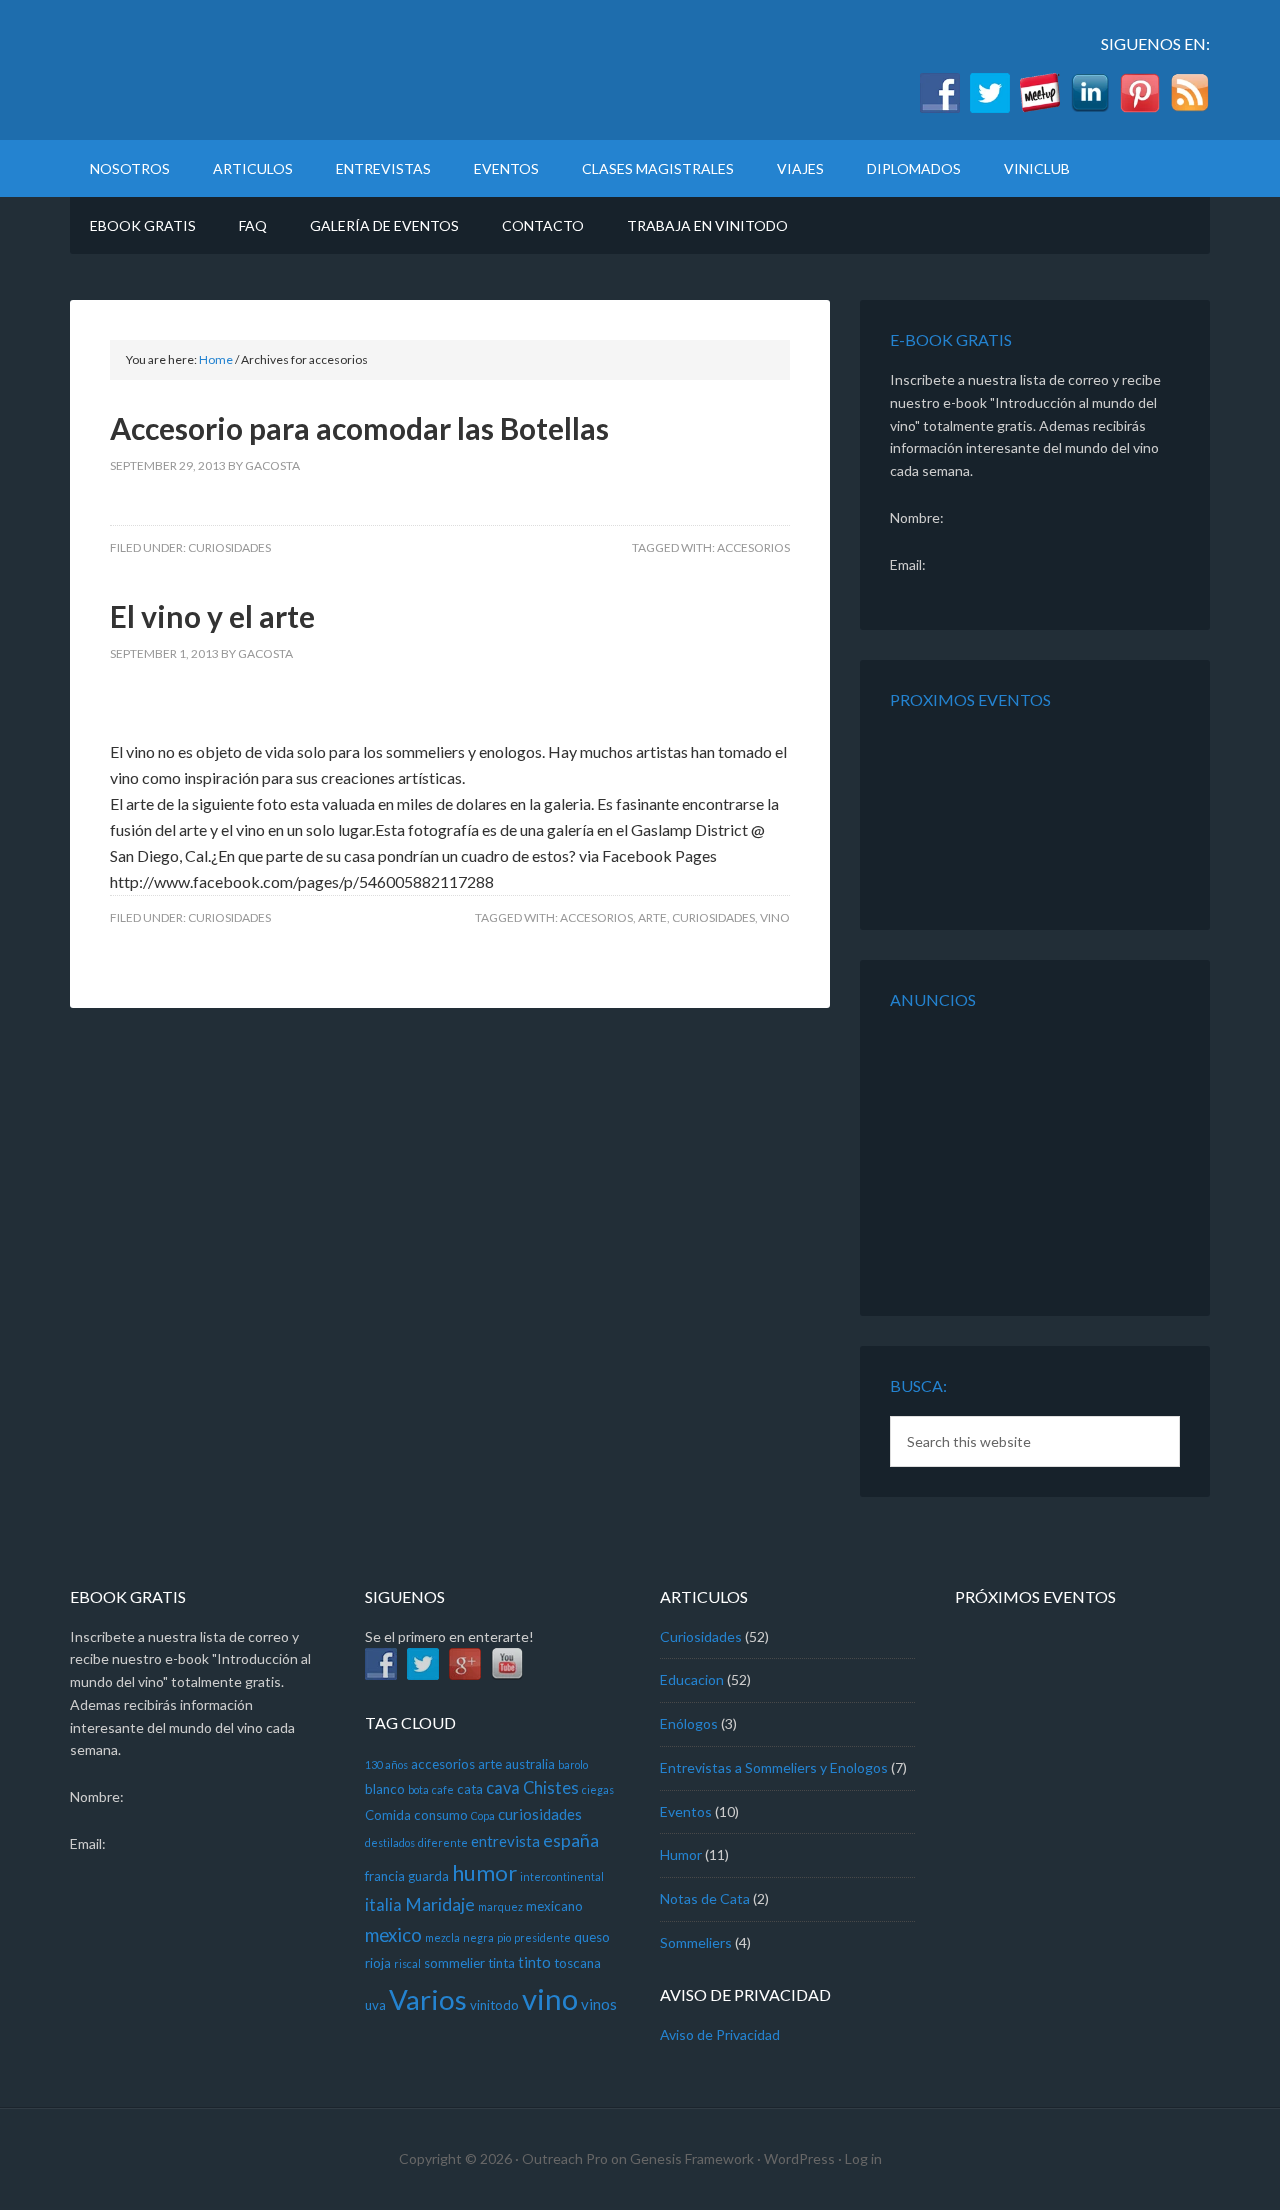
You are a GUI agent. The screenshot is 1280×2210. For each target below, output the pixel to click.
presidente (542, 1937)
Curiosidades (229, 547)
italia (383, 1905)
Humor (681, 1854)
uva (375, 2005)
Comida (388, 1815)
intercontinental (562, 1876)
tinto (534, 1962)
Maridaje (440, 1904)
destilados (390, 1842)
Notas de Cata (705, 1898)
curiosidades (713, 917)
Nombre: (917, 517)
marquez (500, 1906)
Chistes (551, 1788)
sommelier (454, 1963)
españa (571, 1840)
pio (504, 1937)
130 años (386, 1764)
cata (470, 1789)
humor (484, 1872)
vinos (599, 2004)
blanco (385, 1789)
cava (503, 1788)
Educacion (692, 1679)
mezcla (442, 1937)
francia (385, 1876)
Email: (908, 564)
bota (418, 1789)
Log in (863, 2158)
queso (592, 1937)
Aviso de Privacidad (720, 2034)
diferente (443, 1842)
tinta (501, 1963)
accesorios (753, 547)
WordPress (799, 2158)
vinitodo (494, 2005)
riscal (407, 1963)
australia (530, 1764)
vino (775, 917)
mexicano (554, 1906)
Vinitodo (240, 70)
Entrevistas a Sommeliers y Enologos (774, 1767)
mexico (393, 1935)
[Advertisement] (1015, 1155)
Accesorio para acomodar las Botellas (359, 428)
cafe (443, 1789)
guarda (428, 1876)
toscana (577, 1963)
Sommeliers (696, 1942)
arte (652, 917)
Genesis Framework (692, 2158)
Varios (428, 1999)
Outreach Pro (565, 2158)
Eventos (686, 1811)
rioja (378, 1963)
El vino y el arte (212, 616)
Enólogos (689, 1723)
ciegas (598, 1789)
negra (478, 1937)
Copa (483, 1815)
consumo (441, 1815)
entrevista (505, 1841)
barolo (573, 1764)
